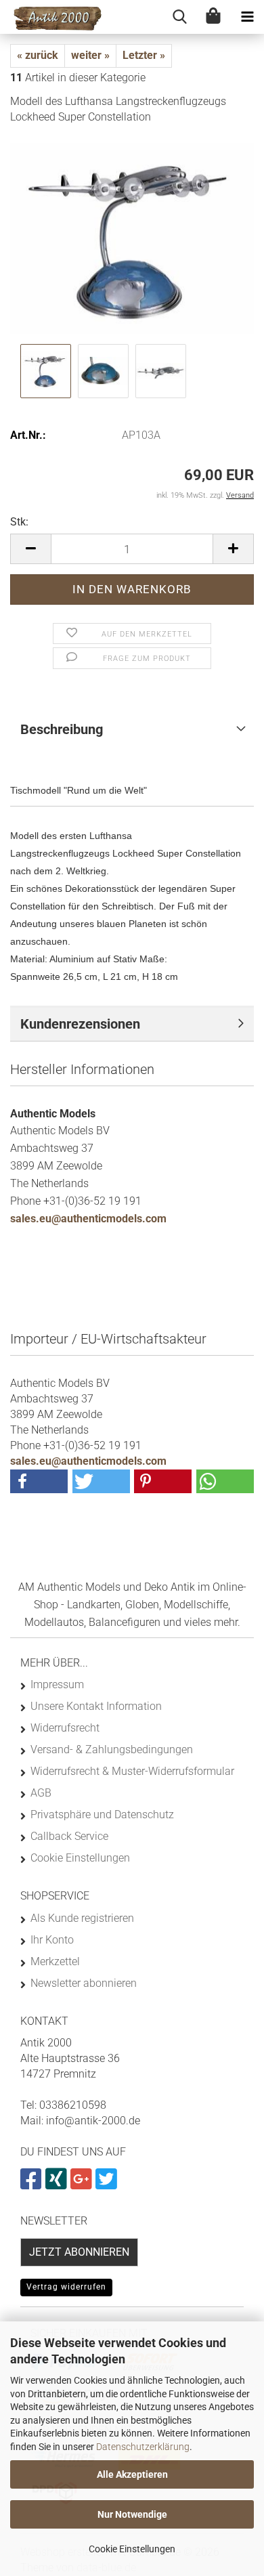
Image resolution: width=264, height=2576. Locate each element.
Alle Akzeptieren (132, 2474)
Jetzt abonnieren (79, 2252)
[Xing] (58, 2184)
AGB (41, 1793)
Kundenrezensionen (80, 1024)
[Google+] (83, 2184)
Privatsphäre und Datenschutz (102, 1815)
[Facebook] (33, 2184)
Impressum (57, 1684)
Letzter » (144, 55)
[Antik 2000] (51, 17)
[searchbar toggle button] (179, 17)
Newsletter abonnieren (84, 1983)
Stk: (19, 522)
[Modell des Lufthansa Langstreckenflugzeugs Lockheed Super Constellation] (132, 238)
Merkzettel (55, 1961)
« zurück (38, 55)
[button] (30, 549)
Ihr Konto (52, 1940)
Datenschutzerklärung (143, 2447)
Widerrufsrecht (65, 1728)
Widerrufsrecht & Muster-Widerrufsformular (132, 1771)
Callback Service (69, 1836)
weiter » (90, 55)
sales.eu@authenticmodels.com (88, 1219)
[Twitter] (108, 2184)
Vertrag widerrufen (66, 2287)
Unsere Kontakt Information (96, 1706)
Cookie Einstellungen (132, 2549)
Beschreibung (62, 729)
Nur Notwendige (132, 2514)
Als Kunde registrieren (82, 1918)
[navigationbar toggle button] (247, 17)
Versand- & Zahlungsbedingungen (112, 1749)
